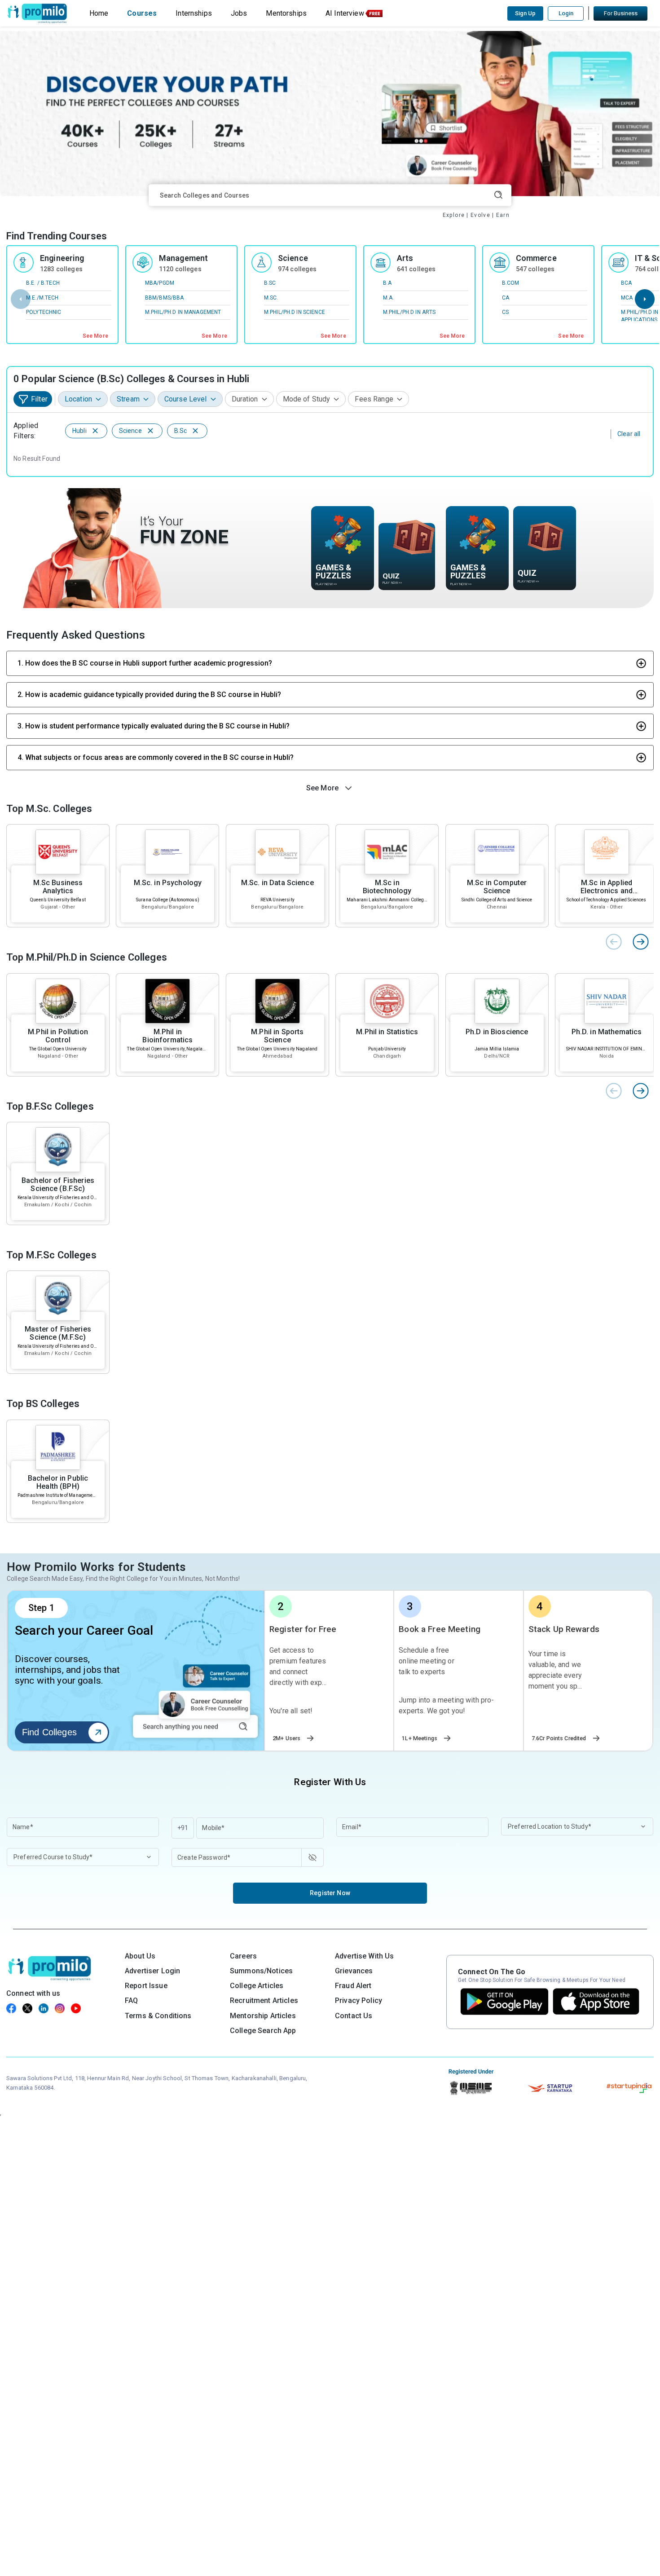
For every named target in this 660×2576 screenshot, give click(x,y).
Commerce (536, 258)
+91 (183, 1828)
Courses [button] (142, 13)
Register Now (330, 1893)
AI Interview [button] (345, 13)
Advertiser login (152, 1971)
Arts (405, 258)
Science (293, 258)
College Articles (257, 1986)
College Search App (263, 2031)
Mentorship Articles (263, 2016)
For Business (621, 13)
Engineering (62, 258)
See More (95, 336)
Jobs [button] (239, 13)
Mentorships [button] (286, 13)
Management (183, 258)
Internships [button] (194, 13)
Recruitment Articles (264, 2000)
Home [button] (99, 13)
